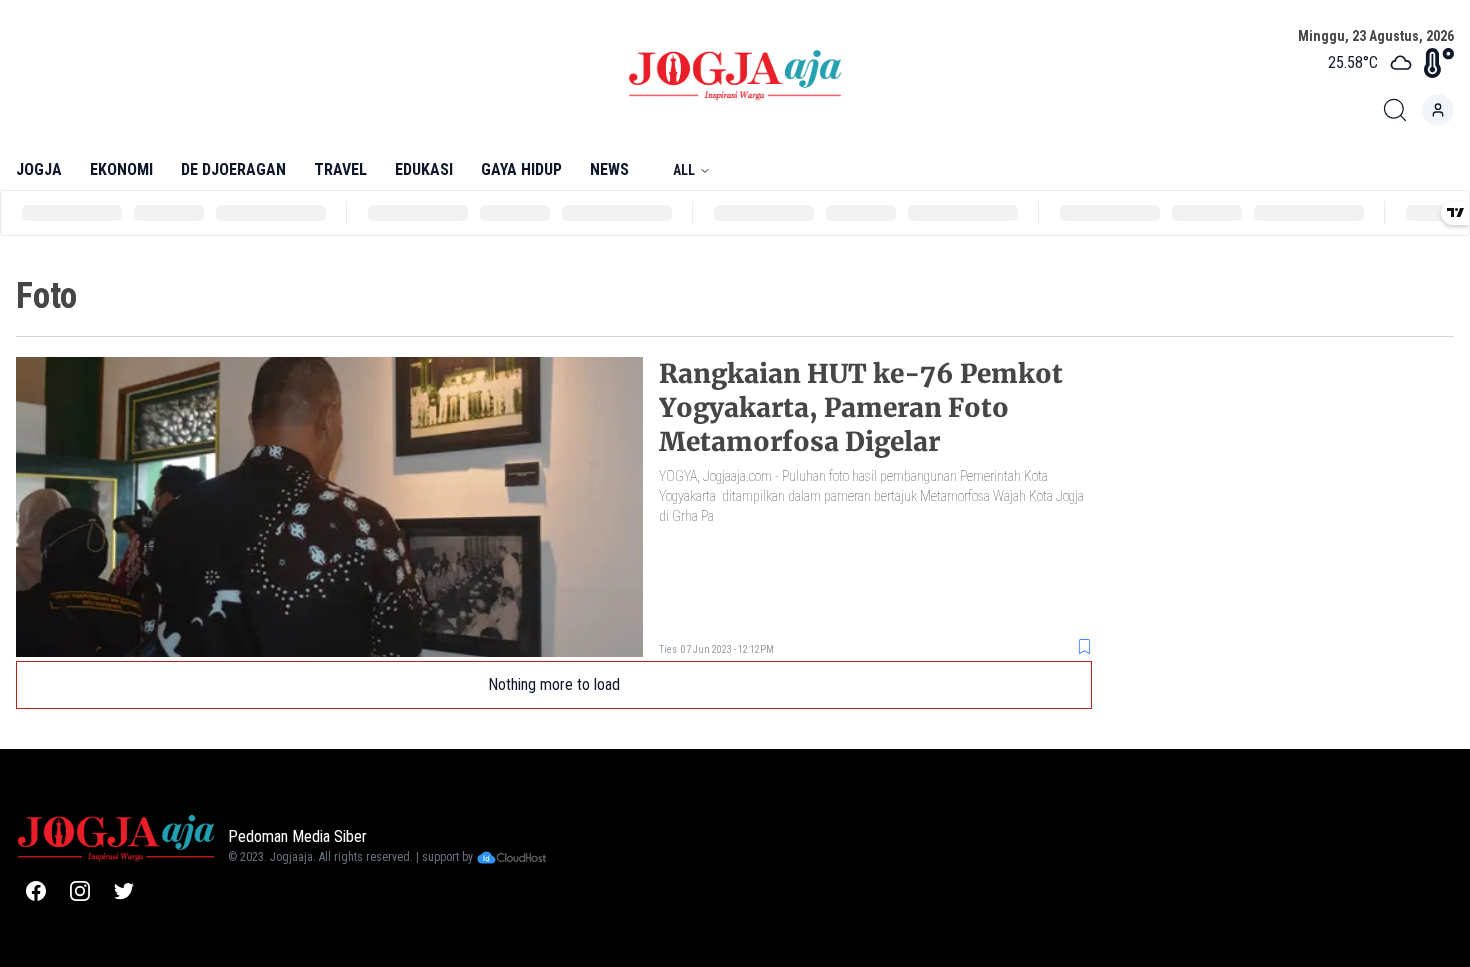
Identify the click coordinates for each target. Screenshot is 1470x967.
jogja (39, 169)
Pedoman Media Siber (297, 836)
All (684, 170)
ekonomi (121, 169)
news (609, 169)
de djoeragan (233, 169)
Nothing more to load (554, 684)
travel (340, 169)
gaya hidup (521, 169)
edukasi (424, 169)
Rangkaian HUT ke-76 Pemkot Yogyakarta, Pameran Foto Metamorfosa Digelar (861, 407)
